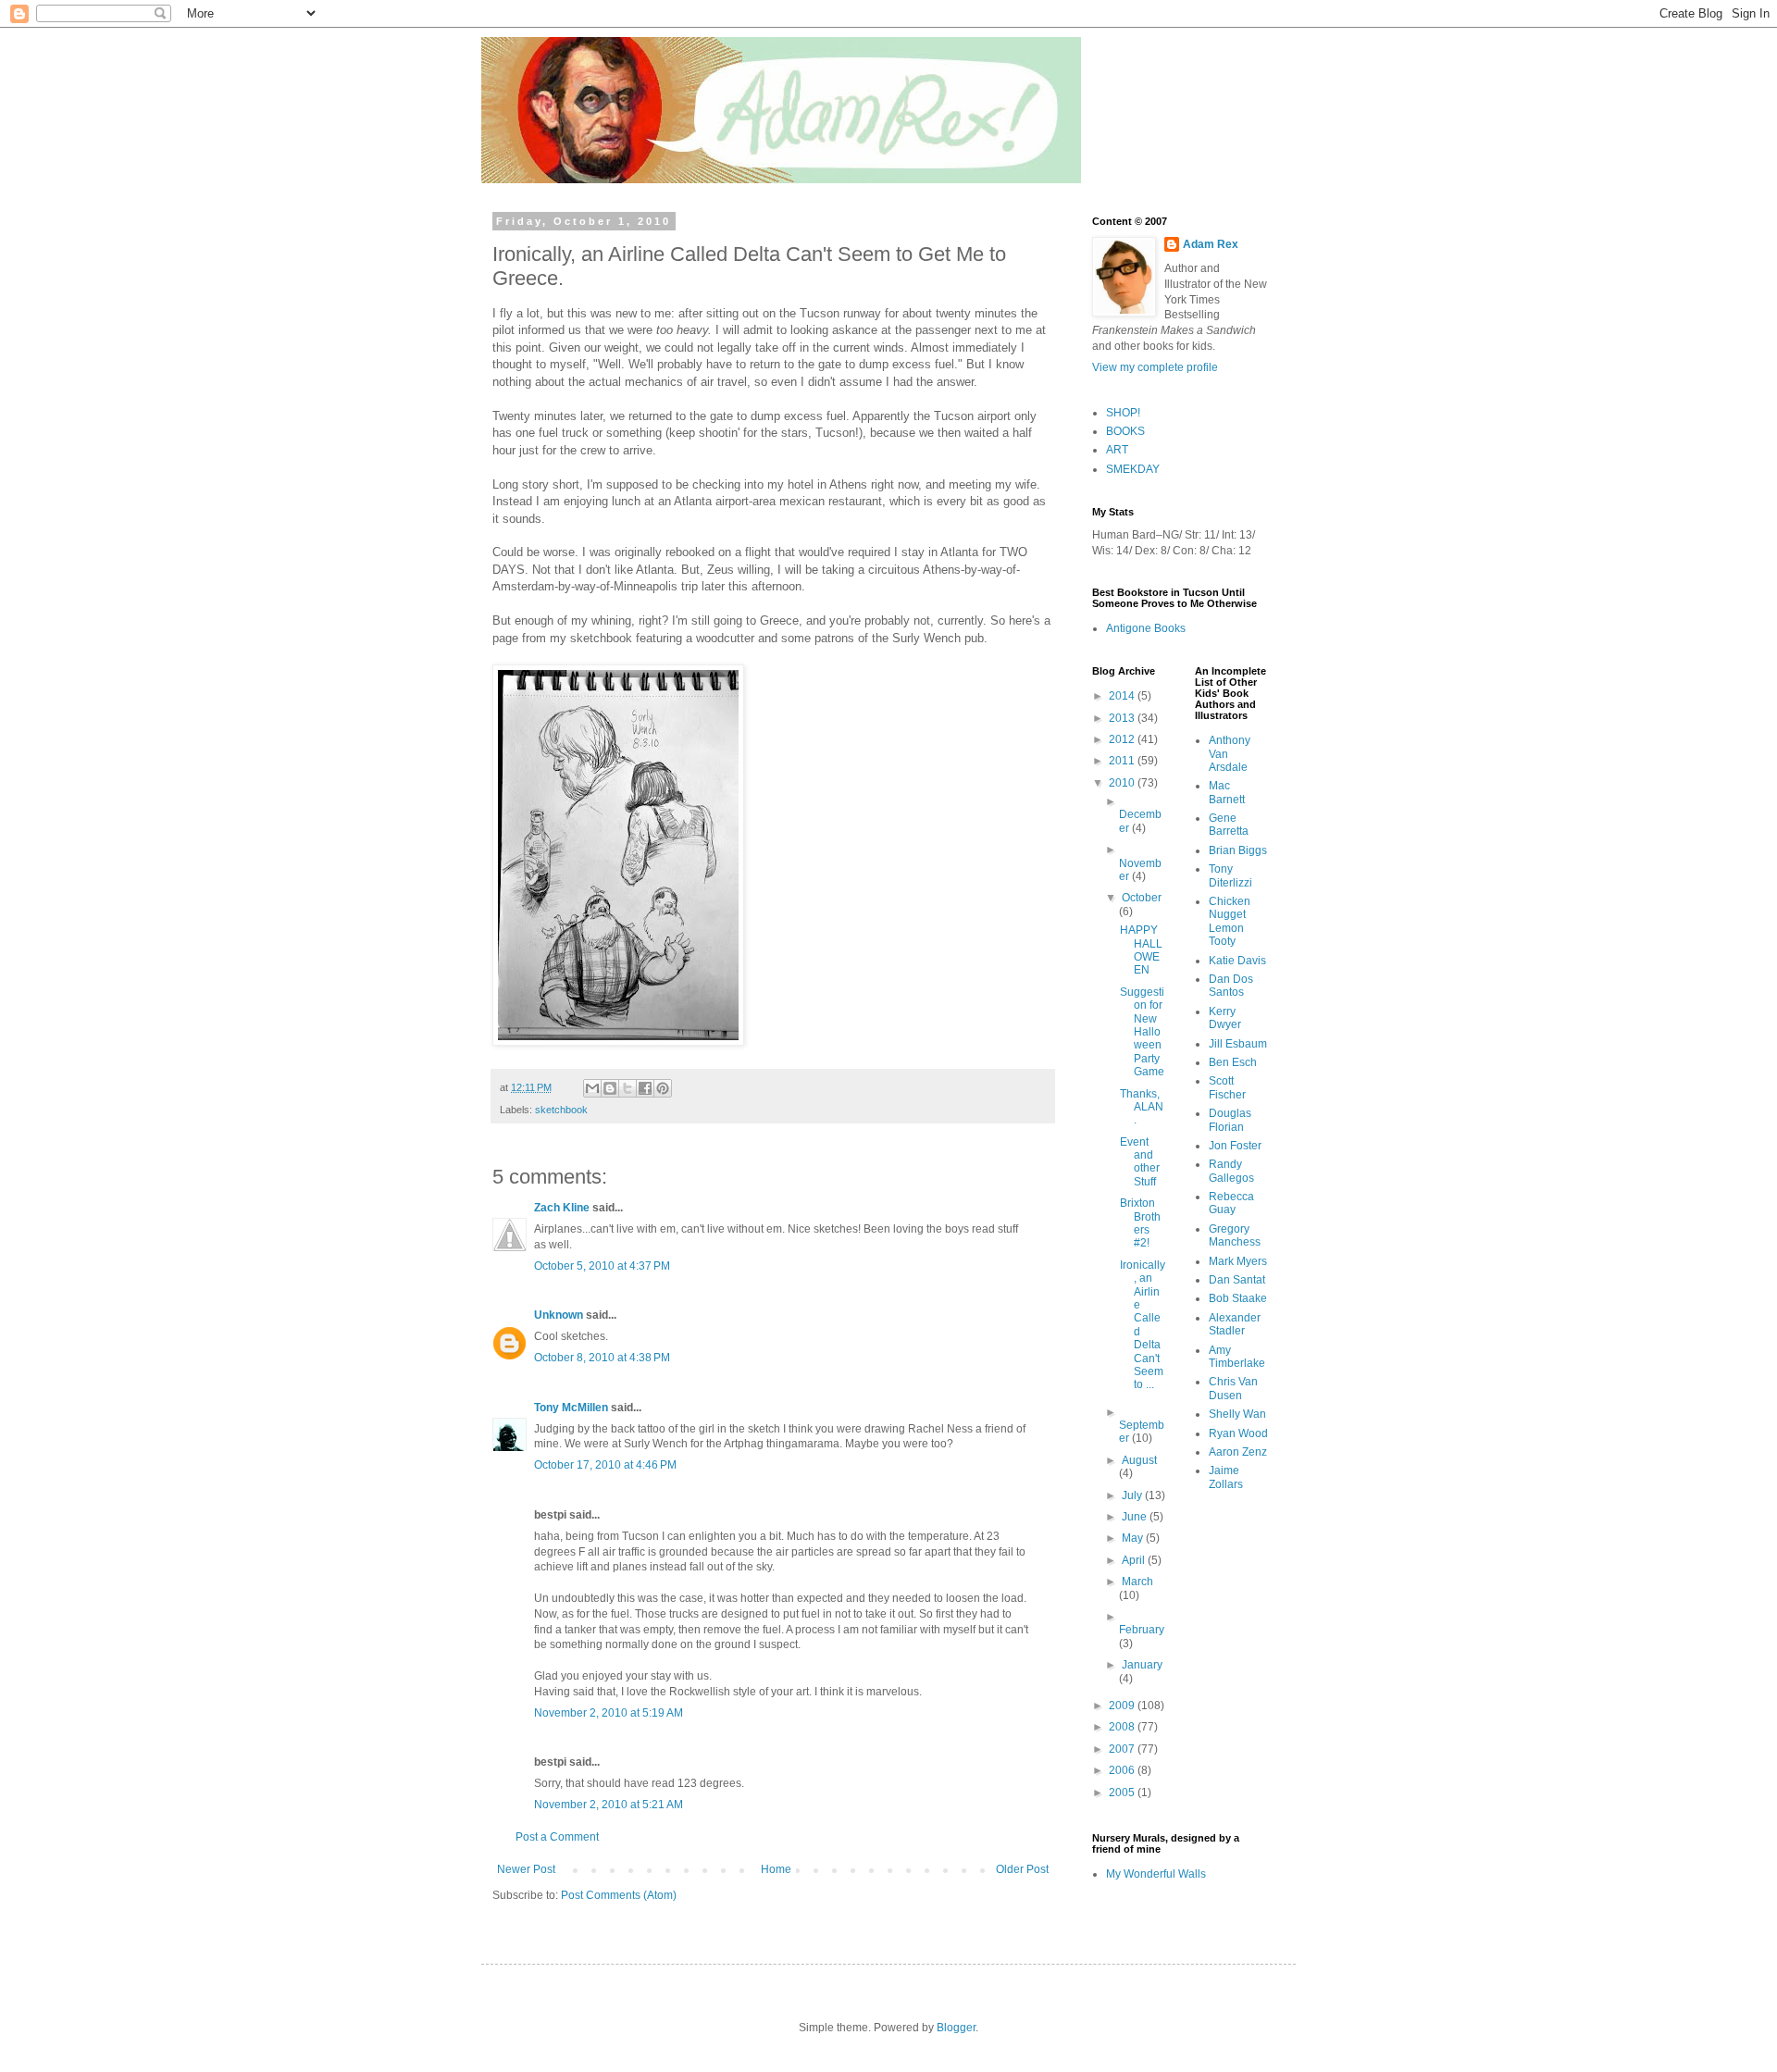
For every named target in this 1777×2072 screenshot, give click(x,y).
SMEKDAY (1133, 469)
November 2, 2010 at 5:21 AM (609, 1805)
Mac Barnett (1227, 792)
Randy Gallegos (1231, 1171)
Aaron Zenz (1238, 1452)
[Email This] (592, 1088)
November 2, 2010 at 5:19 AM (609, 1713)
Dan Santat (1237, 1280)
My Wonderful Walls (1156, 1874)
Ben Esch (1233, 1062)
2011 (1123, 761)
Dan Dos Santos (1231, 986)
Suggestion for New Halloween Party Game (1142, 1032)
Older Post (1022, 1869)
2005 (1123, 1793)
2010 (1123, 783)
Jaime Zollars (1226, 1477)
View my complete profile (1155, 367)
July (1133, 1495)
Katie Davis (1237, 961)
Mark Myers (1238, 1261)
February (1142, 1630)
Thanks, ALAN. (1142, 1107)
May (1134, 1538)
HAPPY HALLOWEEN (1141, 950)
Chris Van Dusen (1233, 1388)
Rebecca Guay (1231, 1203)
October (1142, 898)
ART (1117, 450)
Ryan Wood (1238, 1433)
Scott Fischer (1227, 1087)
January (1142, 1665)
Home (776, 1869)
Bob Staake (1238, 1298)
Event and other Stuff (1140, 1162)
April (1135, 1560)
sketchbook (561, 1110)
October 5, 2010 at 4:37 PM (602, 1266)
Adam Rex (1211, 244)
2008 (1123, 1727)
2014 (1123, 696)
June (1136, 1517)
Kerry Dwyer (1225, 1018)
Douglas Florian (1230, 1120)
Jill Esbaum (1238, 1044)
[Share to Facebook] (645, 1088)
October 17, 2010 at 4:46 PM (605, 1465)
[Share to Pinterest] (663, 1088)
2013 (1123, 718)
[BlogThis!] (610, 1088)
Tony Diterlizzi (1230, 875)
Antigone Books (1146, 628)
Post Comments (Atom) (619, 1895)
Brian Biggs (1238, 850)
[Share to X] (628, 1088)
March (1137, 1582)
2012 (1123, 739)
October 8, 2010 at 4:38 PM (602, 1358)
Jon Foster (1235, 1146)
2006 (1123, 1770)
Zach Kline (562, 1208)
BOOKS (1125, 431)
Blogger (956, 2028)
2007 (1123, 1749)
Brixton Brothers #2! (1140, 1223)
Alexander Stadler (1235, 1324)
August (1139, 1460)
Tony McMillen (571, 1408)
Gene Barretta (1229, 825)
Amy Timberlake (1237, 1357)
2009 (1123, 1706)
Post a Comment (557, 1837)
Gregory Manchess (1235, 1235)
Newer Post (526, 1869)
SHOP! (1123, 413)
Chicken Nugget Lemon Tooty (1230, 921)
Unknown (559, 1315)
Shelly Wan (1237, 1414)
